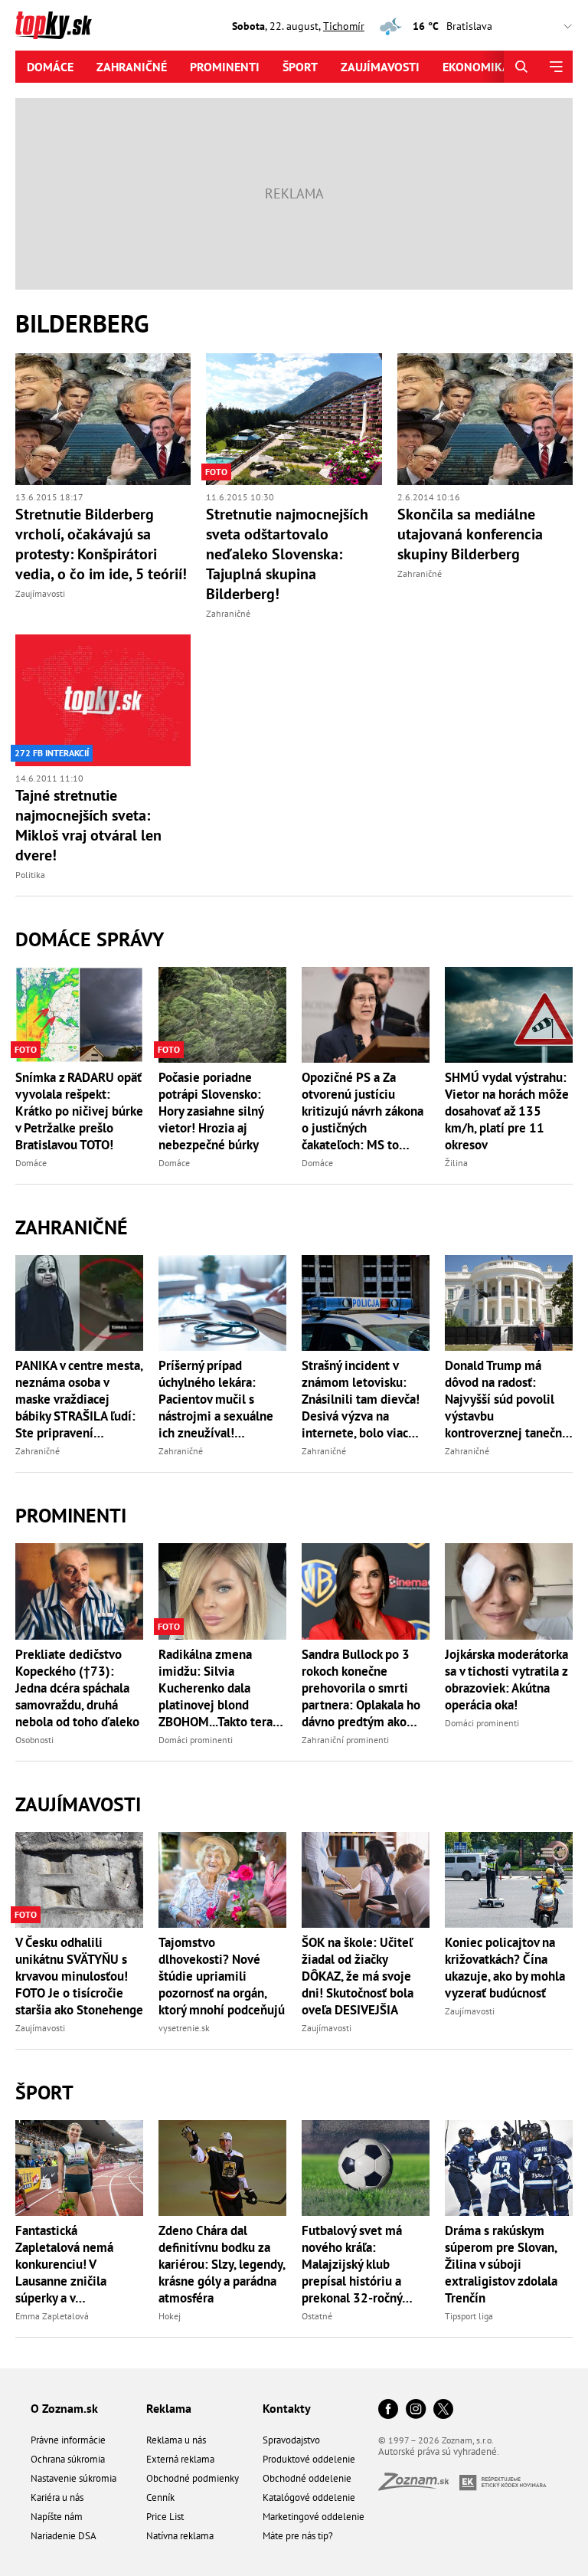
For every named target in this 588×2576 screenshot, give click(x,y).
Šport (300, 67)
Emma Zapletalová (52, 2316)
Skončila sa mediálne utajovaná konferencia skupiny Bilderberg (470, 534)
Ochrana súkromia (68, 2459)
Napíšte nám (57, 2517)
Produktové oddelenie (309, 2459)
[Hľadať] (521, 67)
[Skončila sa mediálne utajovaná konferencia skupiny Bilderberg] (485, 419)
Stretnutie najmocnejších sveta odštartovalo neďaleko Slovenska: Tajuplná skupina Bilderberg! (287, 554)
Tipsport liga (469, 2316)
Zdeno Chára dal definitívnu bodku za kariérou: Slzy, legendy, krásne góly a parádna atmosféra (222, 2264)
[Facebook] (388, 2410)
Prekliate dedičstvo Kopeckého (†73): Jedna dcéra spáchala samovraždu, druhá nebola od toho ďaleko (77, 1688)
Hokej (170, 2316)
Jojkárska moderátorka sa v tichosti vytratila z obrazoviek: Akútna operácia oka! (506, 1680)
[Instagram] (416, 2410)
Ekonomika (476, 67)
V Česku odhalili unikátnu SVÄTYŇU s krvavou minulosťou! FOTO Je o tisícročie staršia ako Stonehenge (79, 1976)
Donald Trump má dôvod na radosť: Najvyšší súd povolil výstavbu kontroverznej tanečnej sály (509, 1399)
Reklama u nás (176, 2440)
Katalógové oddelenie (309, 2497)
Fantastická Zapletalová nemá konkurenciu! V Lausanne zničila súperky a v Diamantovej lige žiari (77, 2264)
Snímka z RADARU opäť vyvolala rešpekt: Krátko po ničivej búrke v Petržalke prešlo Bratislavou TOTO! (79, 1111)
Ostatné (317, 2316)
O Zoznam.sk (64, 2408)
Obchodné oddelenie (307, 2478)
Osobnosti (34, 1740)
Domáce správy (90, 939)
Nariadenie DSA (64, 2536)
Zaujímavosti (380, 67)
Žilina (456, 1163)
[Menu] (555, 67)
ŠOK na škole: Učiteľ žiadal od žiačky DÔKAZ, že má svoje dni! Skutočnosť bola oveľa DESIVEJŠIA (358, 1976)
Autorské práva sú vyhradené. (439, 2451)
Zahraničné (132, 67)
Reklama (169, 2408)
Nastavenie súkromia (73, 2478)
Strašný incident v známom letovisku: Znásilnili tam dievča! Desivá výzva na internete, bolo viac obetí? (361, 1399)
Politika (30, 875)
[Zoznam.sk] (419, 2486)
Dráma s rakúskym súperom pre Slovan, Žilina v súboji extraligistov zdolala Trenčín (501, 2264)
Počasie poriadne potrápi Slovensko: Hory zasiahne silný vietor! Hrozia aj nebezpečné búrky (211, 1111)
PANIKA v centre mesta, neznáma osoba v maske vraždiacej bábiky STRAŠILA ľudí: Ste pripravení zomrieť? (79, 1399)
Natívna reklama (180, 2536)
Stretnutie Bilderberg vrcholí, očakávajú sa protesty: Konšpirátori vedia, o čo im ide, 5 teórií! (101, 544)
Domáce (50, 67)
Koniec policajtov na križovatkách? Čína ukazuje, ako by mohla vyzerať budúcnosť (505, 1968)
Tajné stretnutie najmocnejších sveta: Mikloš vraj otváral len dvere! (88, 825)
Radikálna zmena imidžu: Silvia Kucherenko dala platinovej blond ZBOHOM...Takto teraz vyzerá (218, 1688)
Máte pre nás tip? (298, 2536)
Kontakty (287, 2408)
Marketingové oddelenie (314, 2517)
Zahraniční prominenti (345, 1740)
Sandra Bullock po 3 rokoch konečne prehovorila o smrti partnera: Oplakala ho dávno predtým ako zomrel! (361, 1688)
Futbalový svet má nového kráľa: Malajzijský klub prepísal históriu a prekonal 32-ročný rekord (352, 2264)
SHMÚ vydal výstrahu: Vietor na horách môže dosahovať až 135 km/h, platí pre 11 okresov (507, 1111)
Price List (165, 2517)
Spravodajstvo (291, 2440)
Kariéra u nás (57, 2497)
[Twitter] (443, 2410)
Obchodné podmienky (193, 2478)
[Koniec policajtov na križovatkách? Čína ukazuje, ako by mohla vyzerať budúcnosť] (509, 1880)
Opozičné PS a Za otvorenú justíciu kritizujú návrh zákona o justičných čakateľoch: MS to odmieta (363, 1111)
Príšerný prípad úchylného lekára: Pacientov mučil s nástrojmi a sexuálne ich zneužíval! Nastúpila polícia (216, 1399)
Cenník (160, 2497)
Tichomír (344, 26)
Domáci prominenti (196, 1740)
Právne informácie (68, 2440)
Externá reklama (180, 2459)
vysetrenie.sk (184, 2028)
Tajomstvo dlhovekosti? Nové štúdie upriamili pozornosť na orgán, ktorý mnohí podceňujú (222, 1976)
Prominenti (225, 67)
